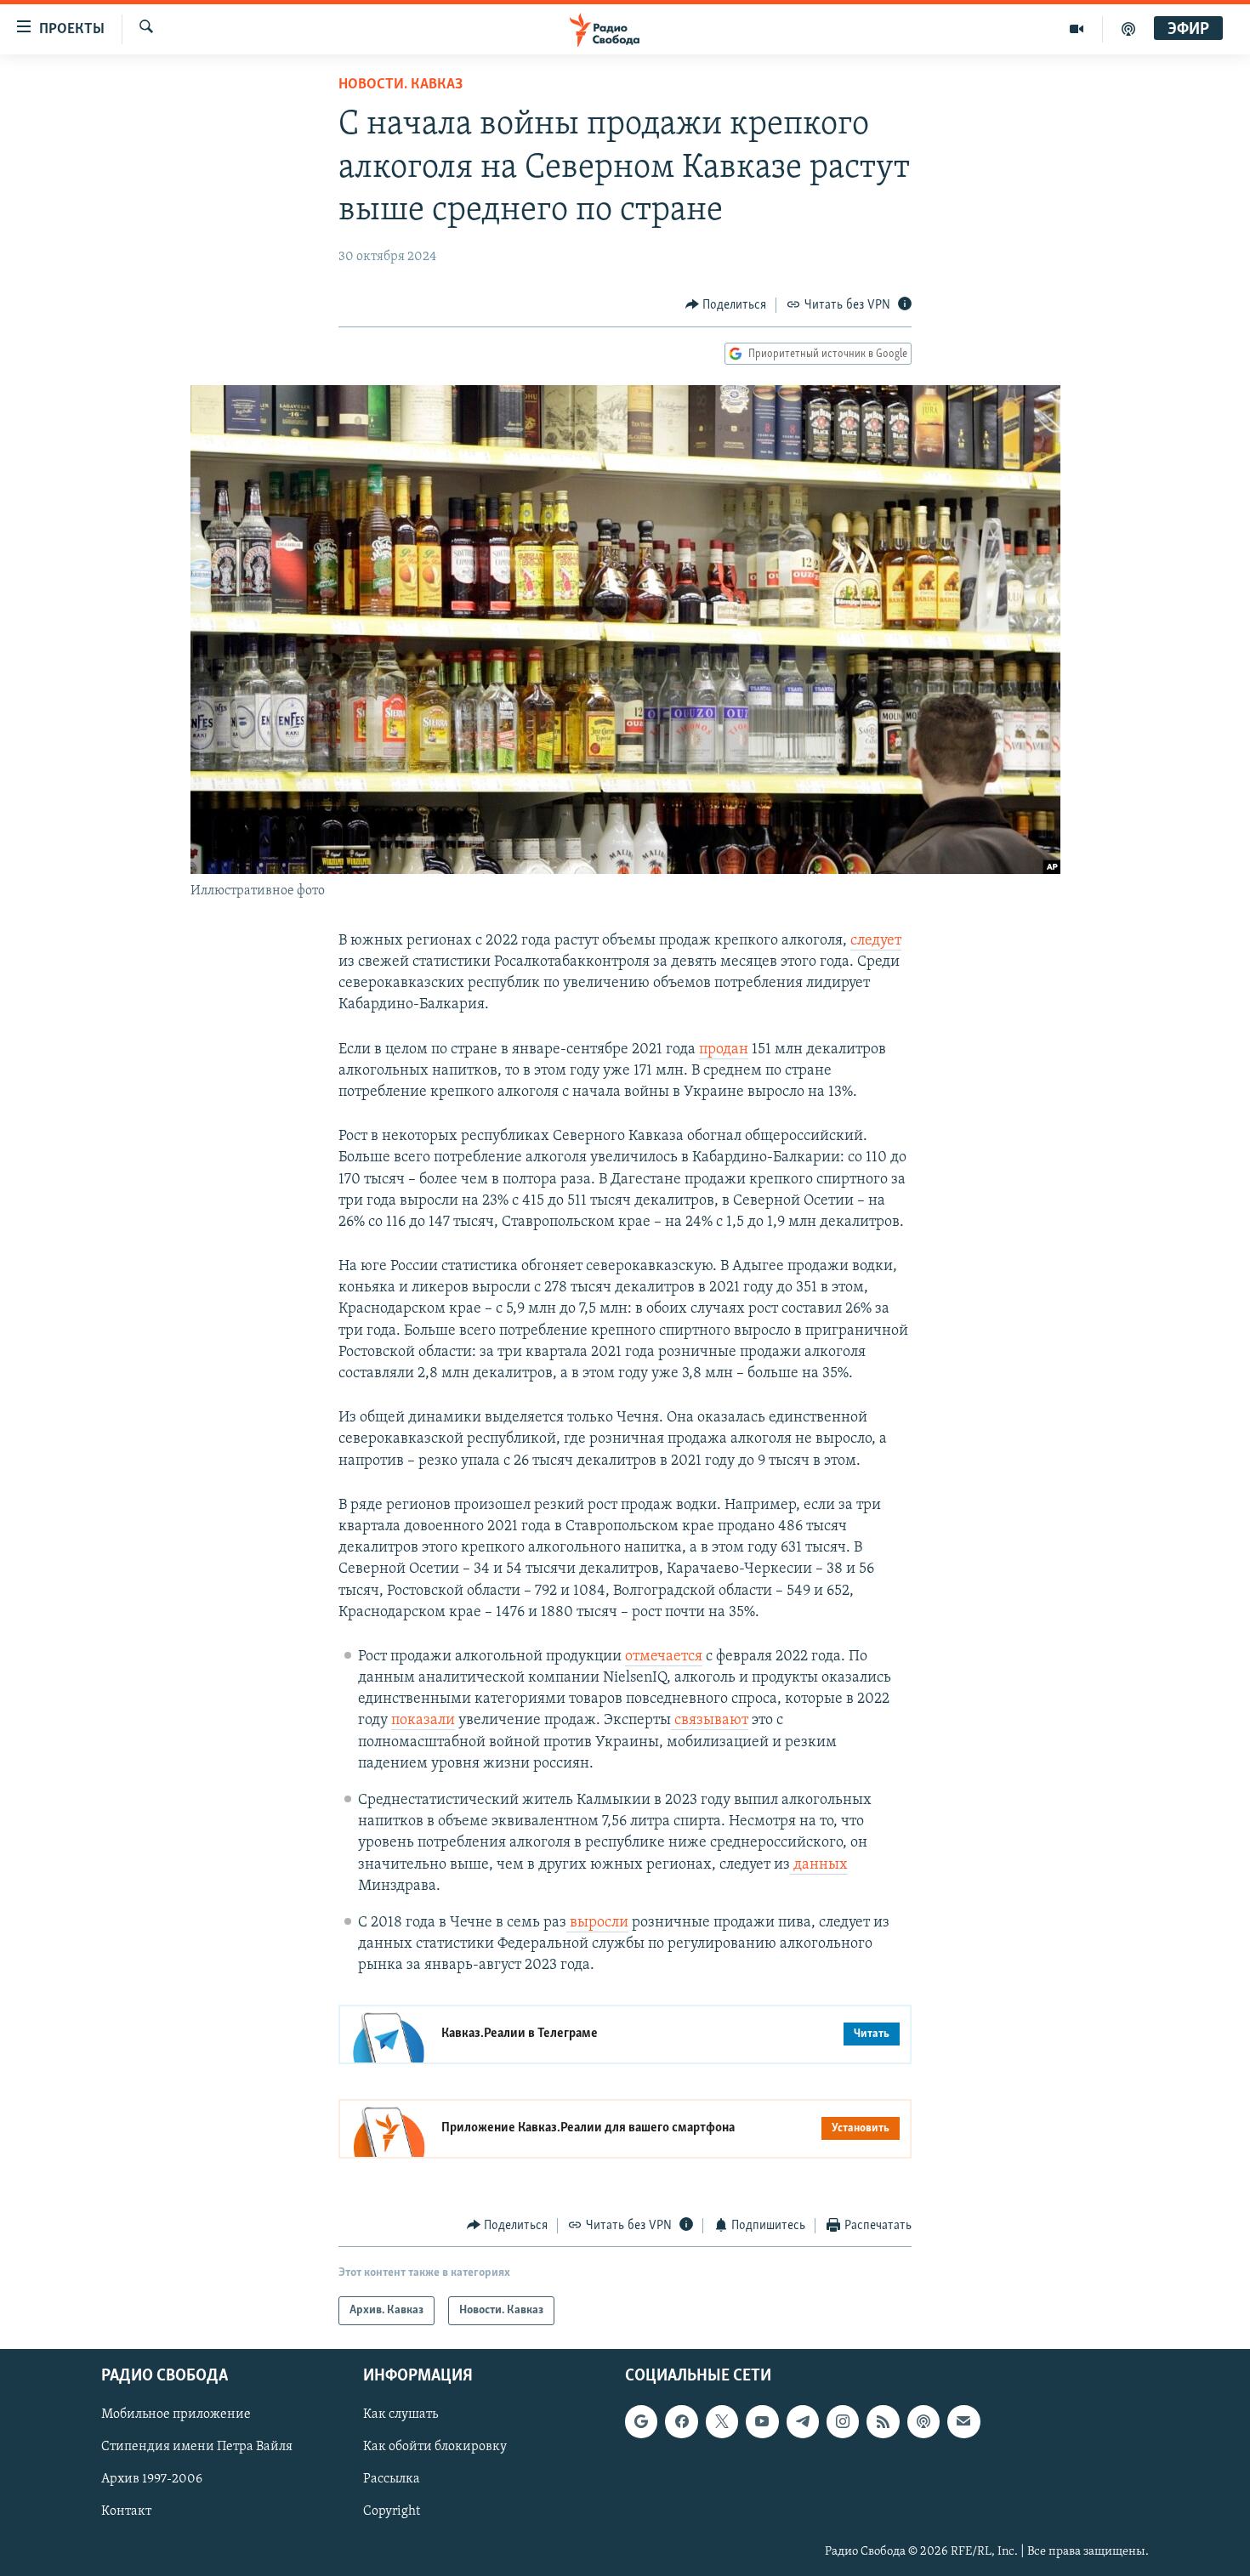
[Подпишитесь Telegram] (803, 2421)
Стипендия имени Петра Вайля (197, 2447)
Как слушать (401, 2414)
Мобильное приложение (176, 2414)
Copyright (392, 2512)
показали (423, 1721)
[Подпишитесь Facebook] (681, 2421)
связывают (710, 1721)
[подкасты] (1128, 29)
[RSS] (883, 2421)
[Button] (726, 305)
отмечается (664, 1657)
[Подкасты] (923, 2421)
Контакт (126, 2512)
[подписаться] (963, 2421)
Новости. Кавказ (401, 85)
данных (819, 1865)
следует (876, 941)
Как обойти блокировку (435, 2447)
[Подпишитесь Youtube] (762, 2421)
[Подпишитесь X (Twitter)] (722, 2421)
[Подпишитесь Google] (641, 2421)
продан (724, 1050)
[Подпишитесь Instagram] (843, 2421)
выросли (597, 1923)
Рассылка (392, 2480)
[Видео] (1077, 29)
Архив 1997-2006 (152, 2480)
